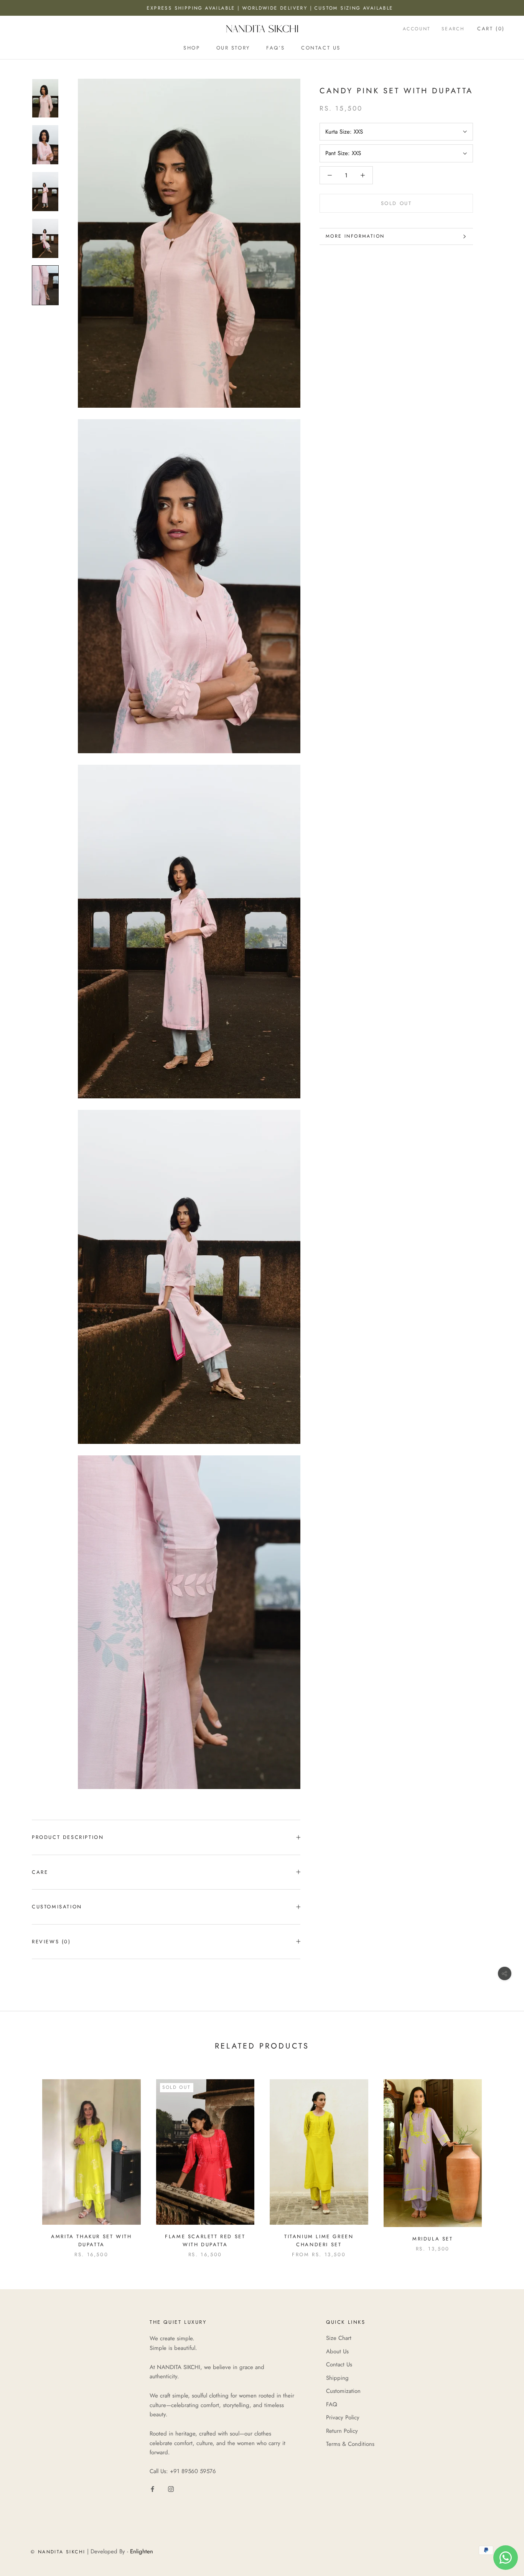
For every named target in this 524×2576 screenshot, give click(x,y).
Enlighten (142, 2551)
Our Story (233, 48)
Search (453, 29)
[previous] (24, 2160)
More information (355, 236)
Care (40, 1872)
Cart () (491, 29)
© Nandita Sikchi (58, 2552)
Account (417, 29)
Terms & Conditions (350, 2444)
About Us (337, 2351)
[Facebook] (152, 2489)
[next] (500, 2160)
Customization (343, 2391)
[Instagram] (171, 2489)
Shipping (337, 2378)
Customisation (57, 1907)
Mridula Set (433, 2239)
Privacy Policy (343, 2417)
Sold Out (396, 203)
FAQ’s (276, 48)
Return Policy (342, 2431)
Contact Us (321, 48)
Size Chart (339, 2338)
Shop (192, 48)
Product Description (68, 1837)
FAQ (332, 2404)
